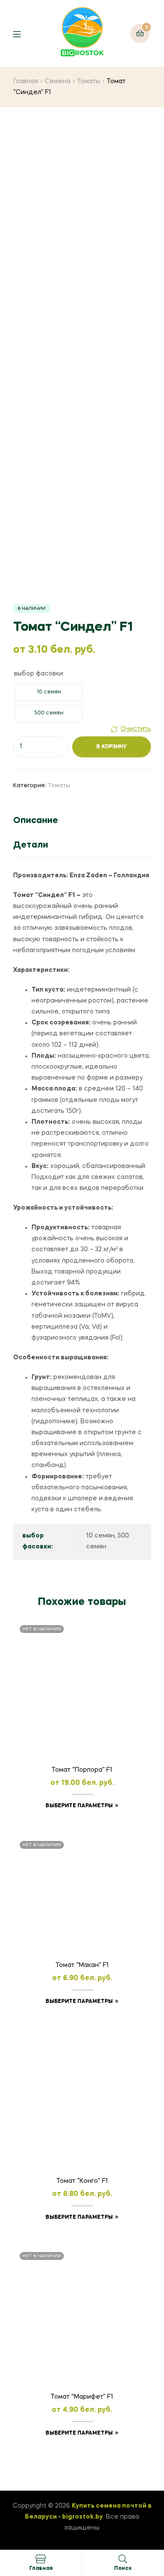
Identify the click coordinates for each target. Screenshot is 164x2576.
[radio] (49, 693)
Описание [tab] (36, 821)
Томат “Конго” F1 (82, 2181)
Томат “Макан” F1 (82, 1965)
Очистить (136, 729)
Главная (26, 81)
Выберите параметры (79, 1806)
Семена (58, 81)
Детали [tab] (31, 845)
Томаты (89, 81)
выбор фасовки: (39, 674)
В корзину (112, 747)
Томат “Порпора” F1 (82, 1770)
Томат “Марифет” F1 (82, 2397)
